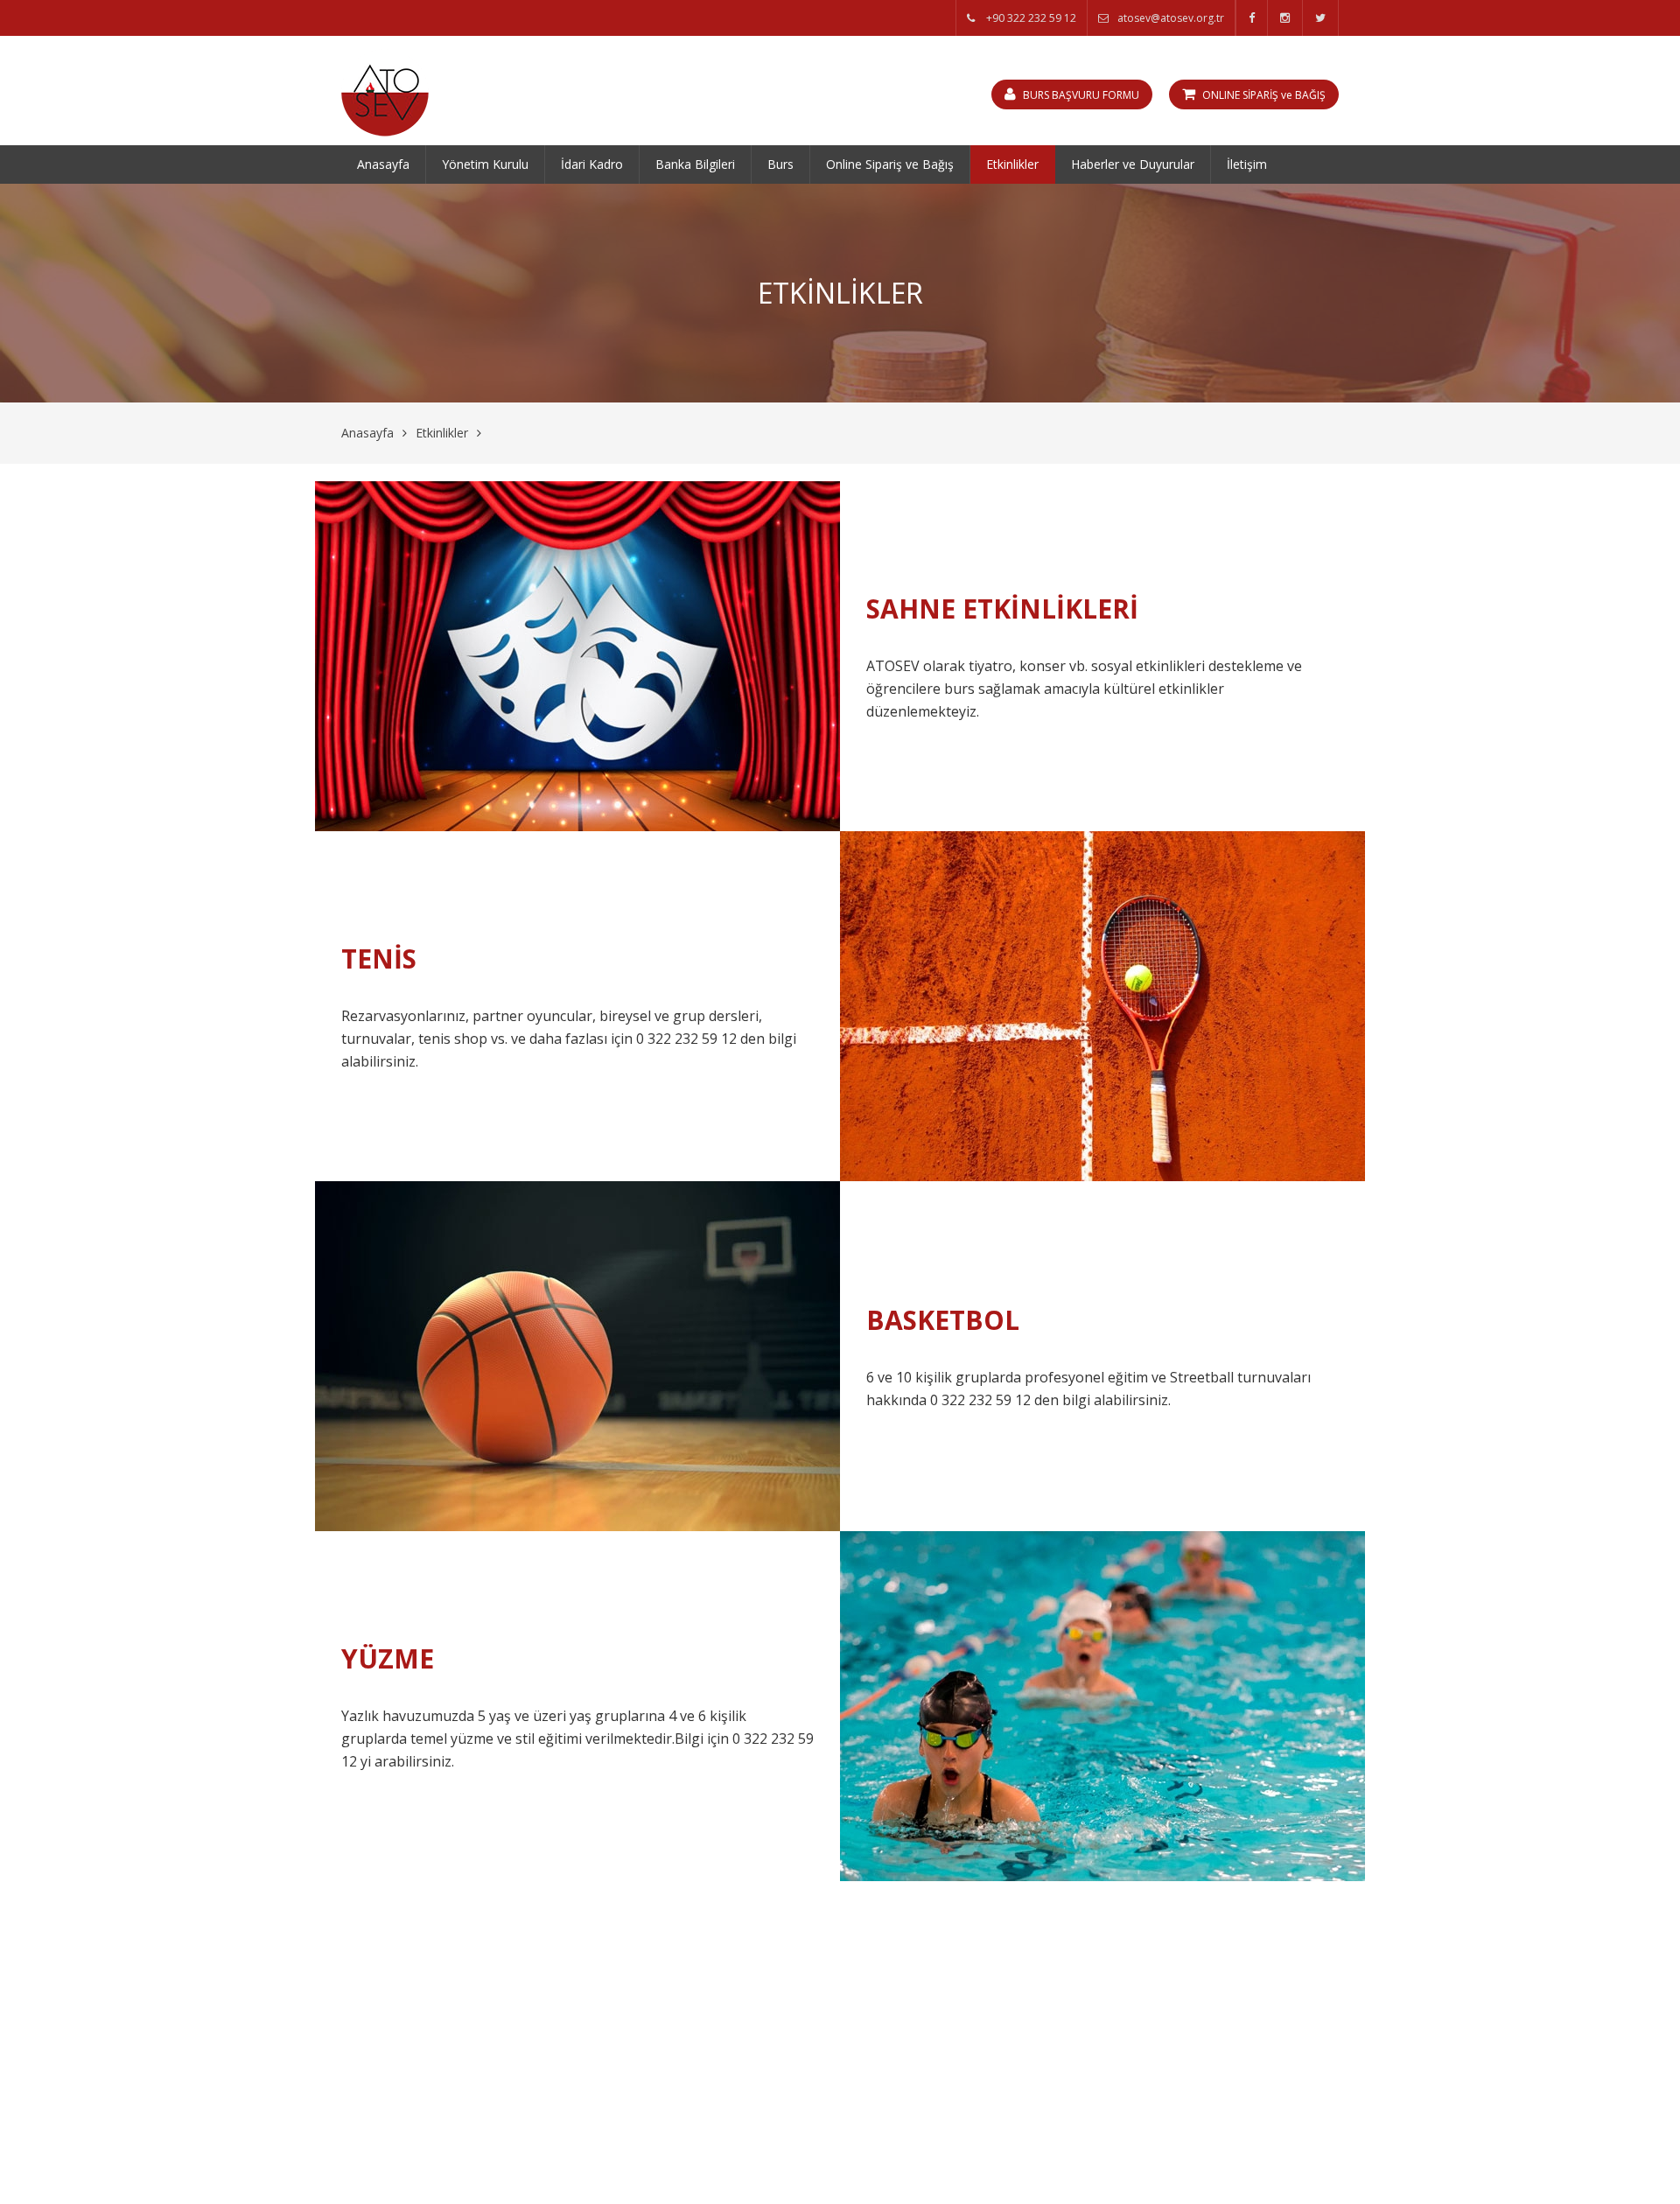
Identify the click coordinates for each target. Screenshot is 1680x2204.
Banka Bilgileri (695, 164)
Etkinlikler (1012, 164)
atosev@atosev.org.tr (1171, 18)
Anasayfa (383, 164)
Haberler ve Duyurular (1133, 164)
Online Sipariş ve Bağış (890, 164)
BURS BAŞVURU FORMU (1080, 95)
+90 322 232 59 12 (1030, 18)
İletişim (1247, 164)
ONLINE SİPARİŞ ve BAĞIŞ (1263, 95)
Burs (780, 164)
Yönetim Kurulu (485, 164)
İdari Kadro (592, 164)
